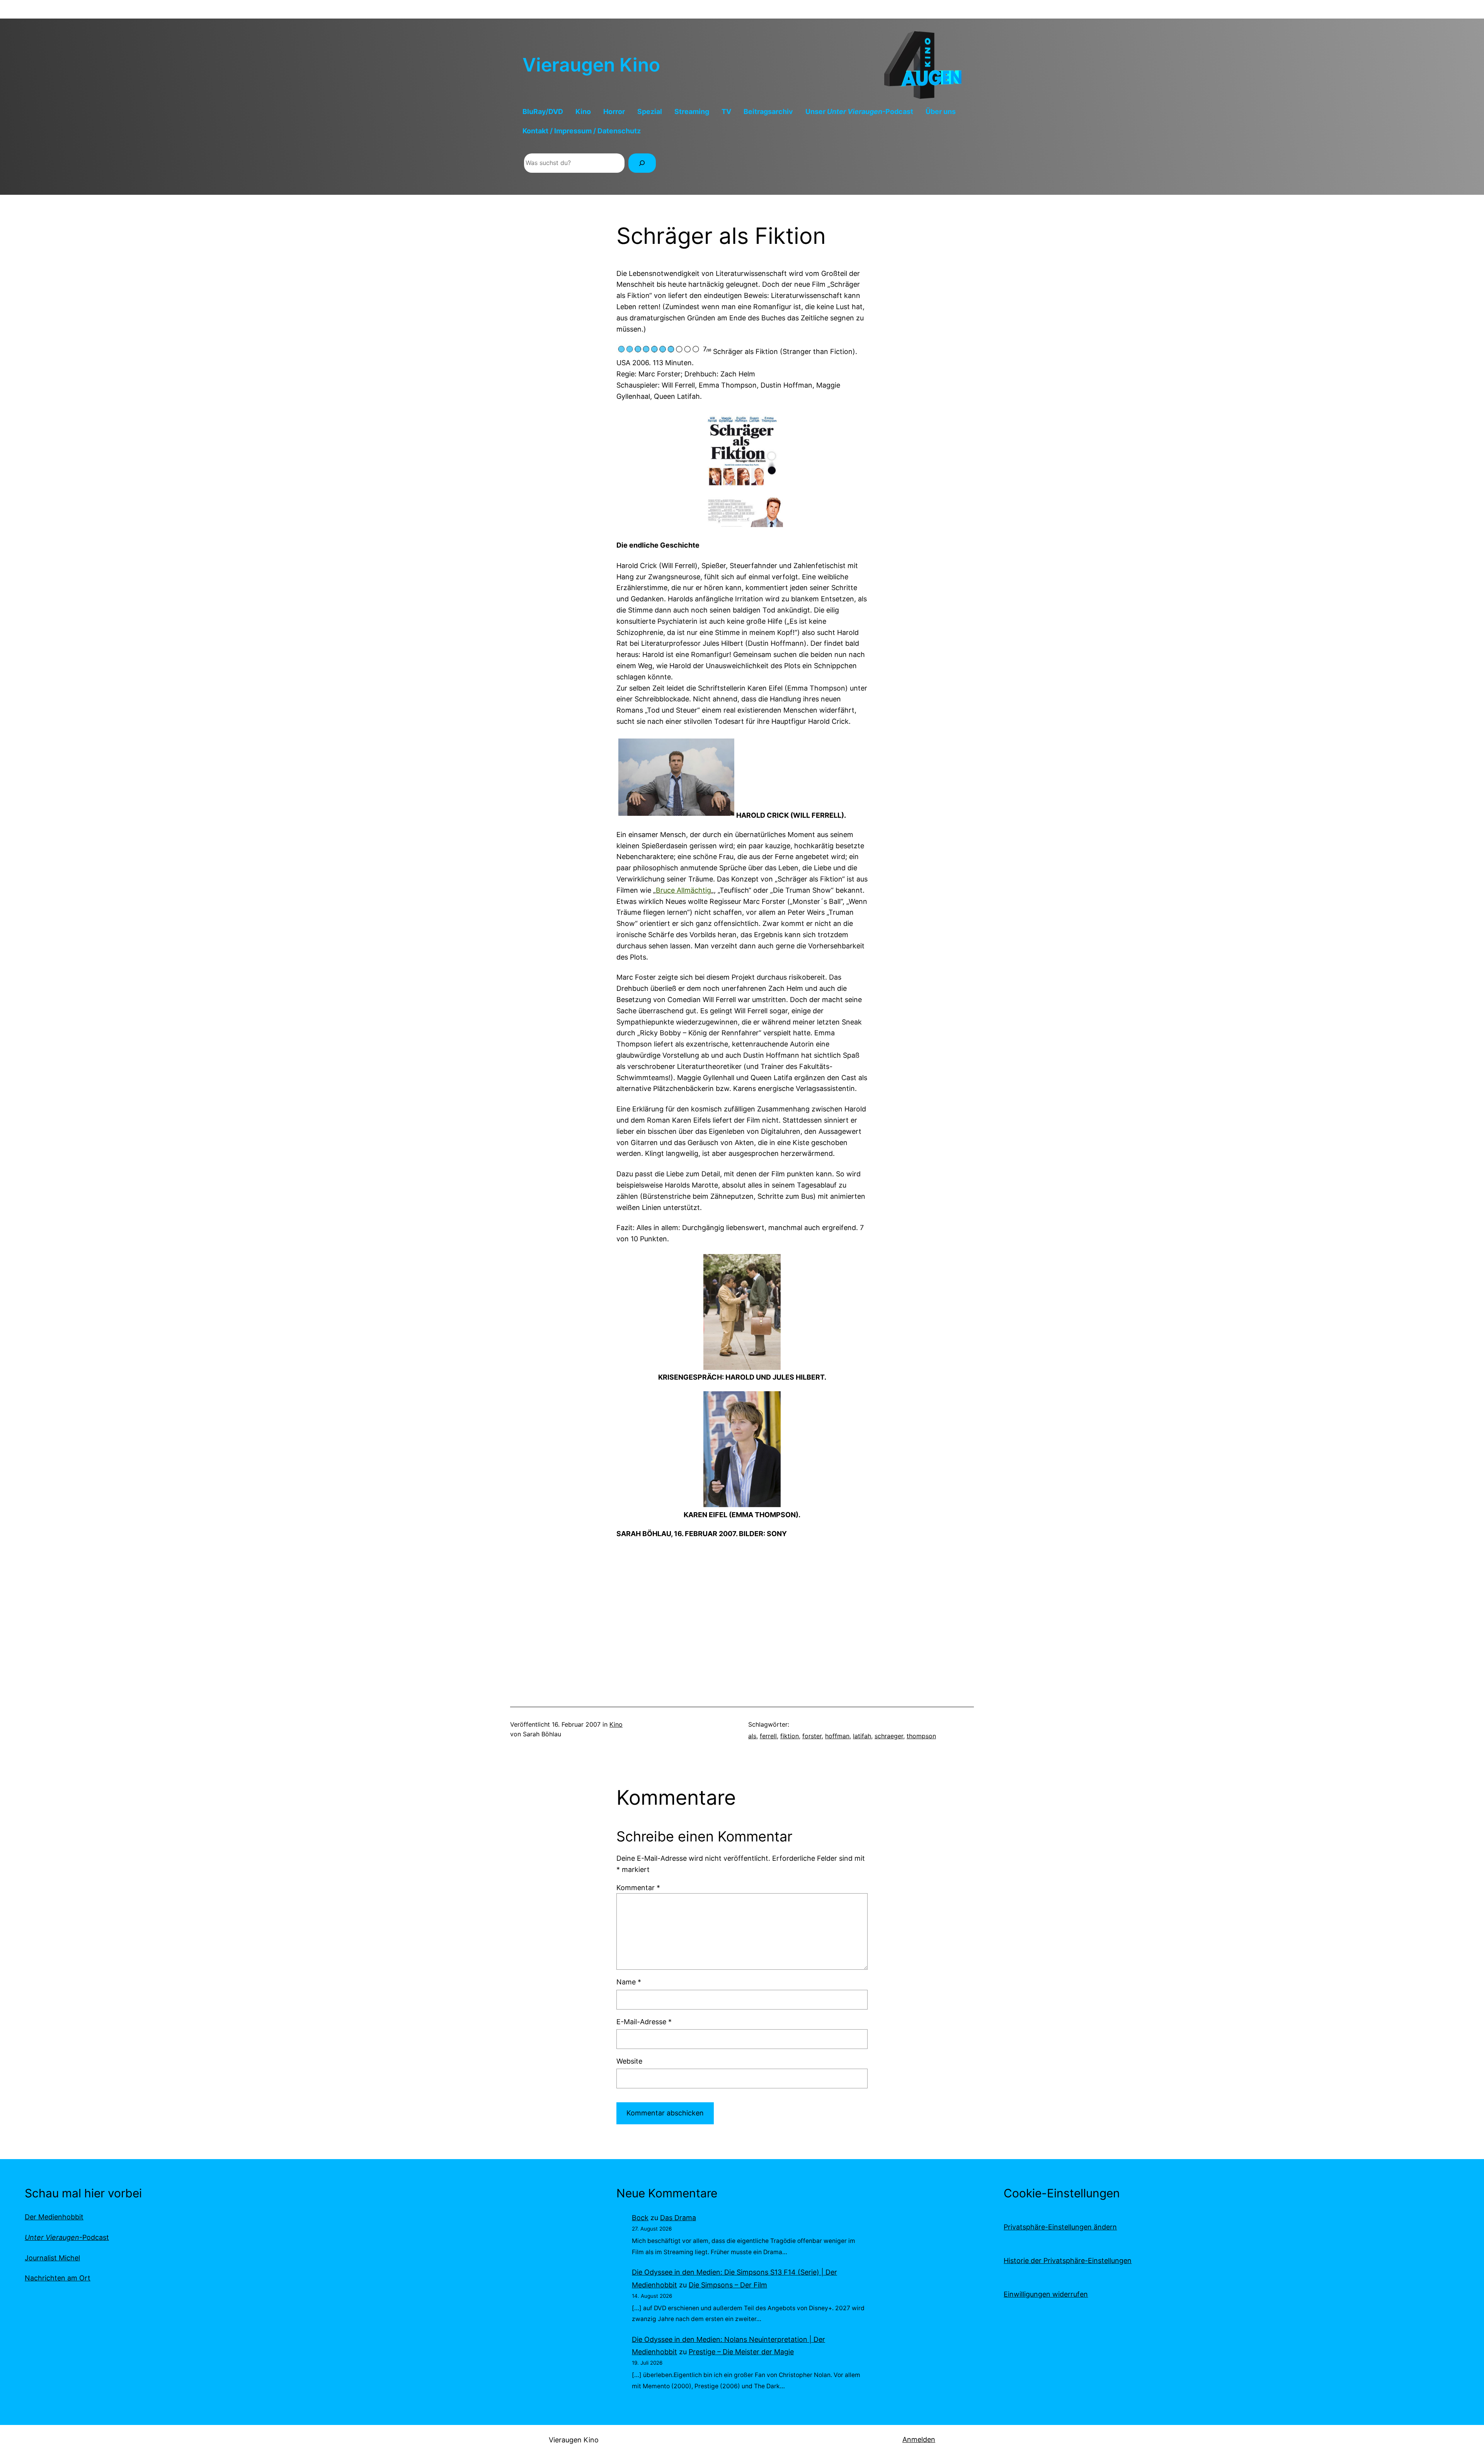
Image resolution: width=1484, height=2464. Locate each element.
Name (629, 1982)
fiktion (790, 1736)
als (752, 1736)
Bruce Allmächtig (683, 890)
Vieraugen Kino (591, 65)
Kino (616, 1724)
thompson (921, 1736)
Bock (640, 2218)
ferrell (768, 1736)
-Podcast (67, 2237)
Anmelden (919, 2439)
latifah (862, 1736)
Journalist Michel (52, 2258)
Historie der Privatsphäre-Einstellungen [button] (1068, 2261)
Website (629, 2061)
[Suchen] (642, 163)
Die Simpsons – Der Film (728, 2285)
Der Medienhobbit (54, 2217)
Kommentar (638, 1888)
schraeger (889, 1736)
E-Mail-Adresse (644, 2022)
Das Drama (678, 2218)
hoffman (837, 1736)
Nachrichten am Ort (58, 2278)
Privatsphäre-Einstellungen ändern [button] (1060, 2227)
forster (812, 1736)
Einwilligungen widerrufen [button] (1046, 2294)
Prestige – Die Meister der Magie (741, 2352)
